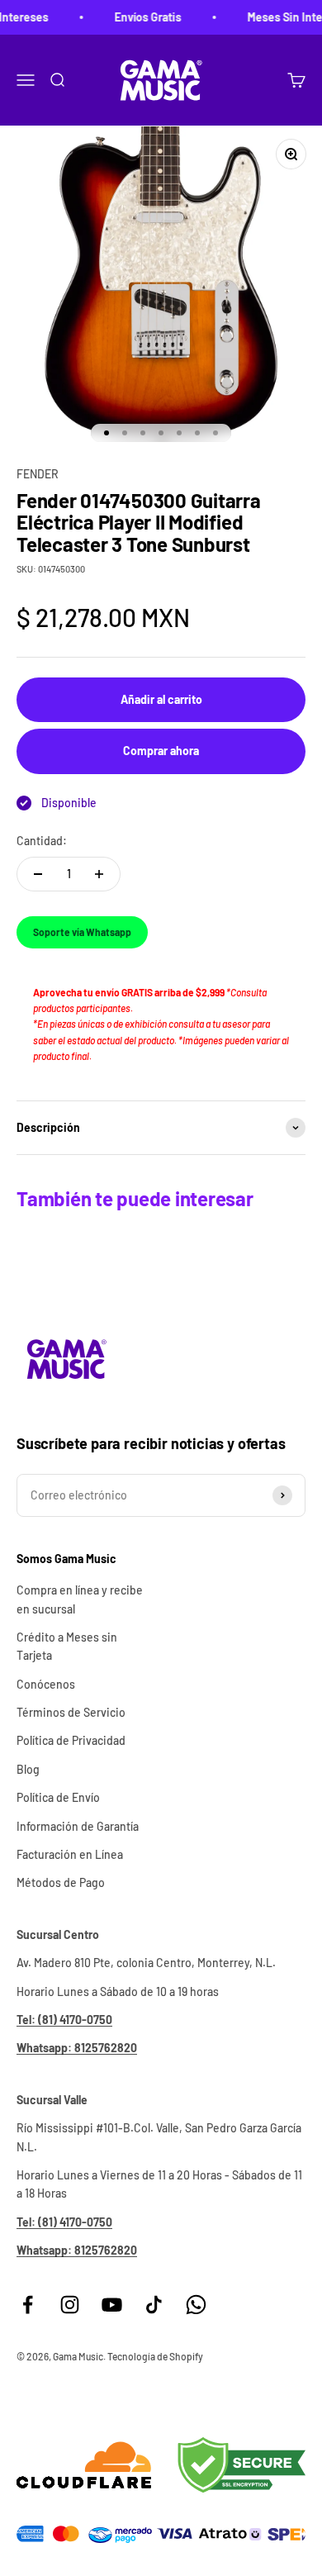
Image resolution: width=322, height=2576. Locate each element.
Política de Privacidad (71, 1740)
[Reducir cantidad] (38, 874)
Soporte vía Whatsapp (82, 932)
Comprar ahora (161, 751)
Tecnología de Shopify (155, 2356)
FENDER (38, 474)
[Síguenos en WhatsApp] (196, 2305)
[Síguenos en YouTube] (112, 2305)
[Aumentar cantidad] (99, 874)
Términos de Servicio (71, 1712)
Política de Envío (58, 1797)
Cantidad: (42, 841)
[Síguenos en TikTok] (154, 2305)
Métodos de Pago (61, 1882)
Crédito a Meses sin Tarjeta (67, 1646)
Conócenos (46, 1684)
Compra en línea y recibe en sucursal (80, 1599)
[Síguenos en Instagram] (70, 2305)
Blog (28, 1769)
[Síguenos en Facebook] (28, 2305)
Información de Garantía (78, 1826)
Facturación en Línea (70, 1854)
